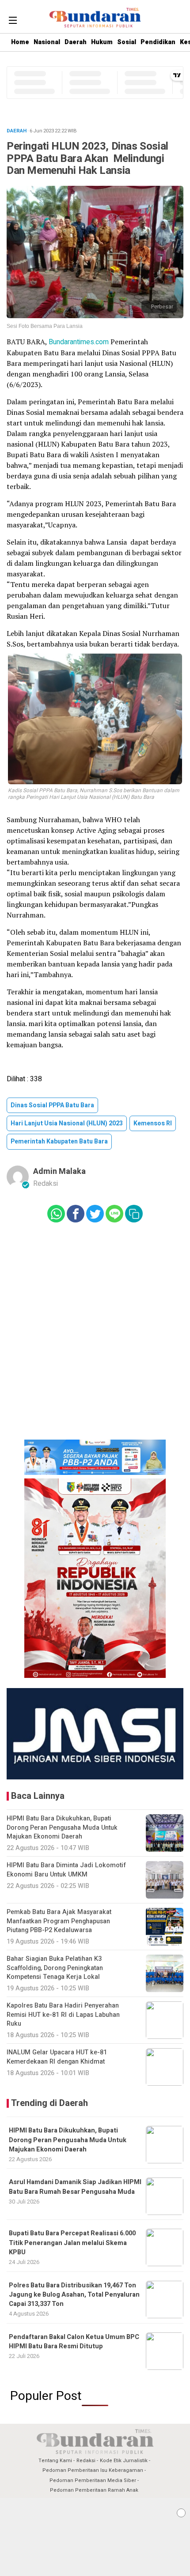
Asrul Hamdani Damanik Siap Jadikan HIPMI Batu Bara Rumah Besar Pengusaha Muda (75, 2187)
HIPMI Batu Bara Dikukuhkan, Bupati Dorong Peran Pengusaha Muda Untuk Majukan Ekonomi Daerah (68, 2140)
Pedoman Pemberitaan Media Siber (93, 2480)
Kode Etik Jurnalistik (124, 2461)
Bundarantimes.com (79, 342)
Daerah (76, 42)
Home (20, 42)
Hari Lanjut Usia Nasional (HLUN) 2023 (67, 1123)
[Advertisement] (95, 2537)
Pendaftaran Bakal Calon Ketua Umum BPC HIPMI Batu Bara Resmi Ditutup (74, 2342)
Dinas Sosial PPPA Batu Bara (52, 1105)
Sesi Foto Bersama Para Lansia (45, 326)
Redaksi (86, 2461)
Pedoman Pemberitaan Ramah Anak (94, 2490)
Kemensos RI (153, 1123)
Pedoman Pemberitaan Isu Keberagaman (93, 2470)
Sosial (127, 42)
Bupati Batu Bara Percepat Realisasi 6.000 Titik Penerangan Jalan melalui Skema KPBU (72, 2243)
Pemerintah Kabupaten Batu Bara (59, 1141)
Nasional (47, 42)
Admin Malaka (59, 1171)
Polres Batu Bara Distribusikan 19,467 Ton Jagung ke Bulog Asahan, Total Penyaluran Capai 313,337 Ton (74, 2295)
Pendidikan (158, 42)
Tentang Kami (55, 2461)
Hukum (102, 42)
